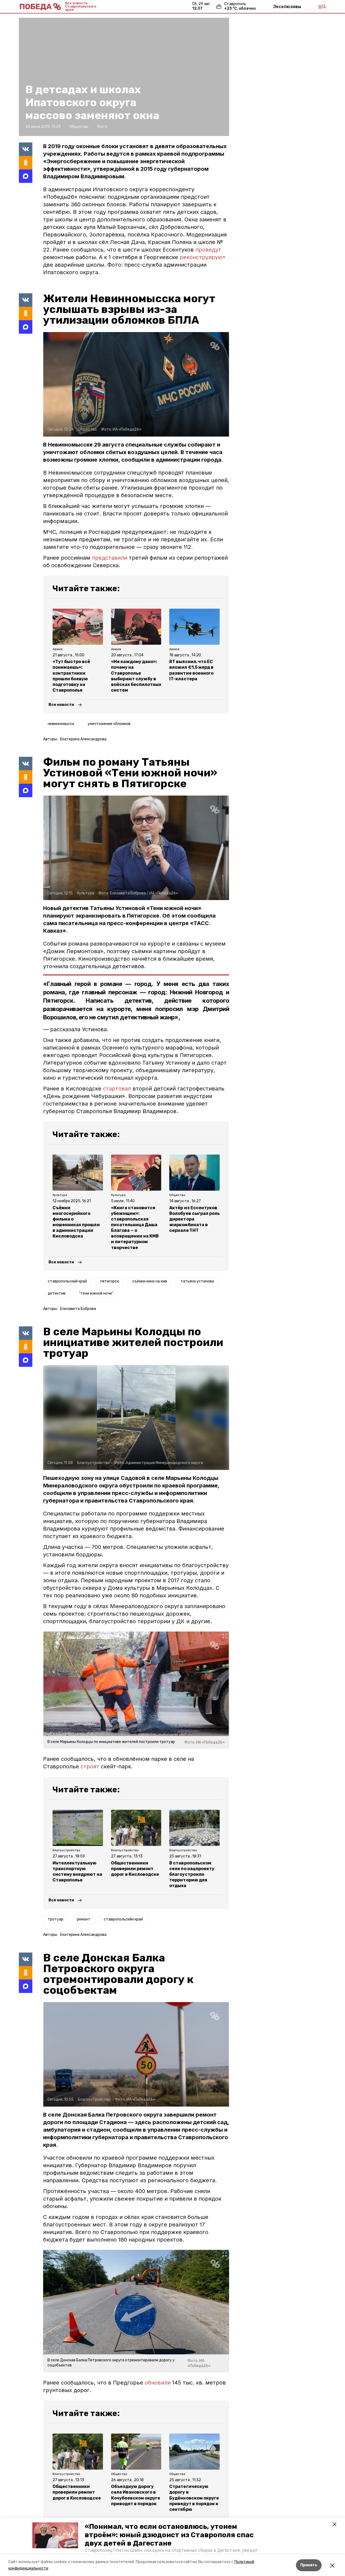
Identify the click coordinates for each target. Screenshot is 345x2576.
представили (110, 558)
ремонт (84, 1919)
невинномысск (61, 724)
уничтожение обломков (109, 724)
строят (91, 1766)
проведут (208, 250)
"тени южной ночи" (96, 1293)
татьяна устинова (197, 1281)
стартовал (117, 1089)
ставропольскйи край (123, 1919)
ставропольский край (67, 1281)
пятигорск (110, 1281)
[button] (55, 2535)
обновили (158, 2383)
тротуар (56, 1919)
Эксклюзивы (287, 6)
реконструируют (203, 257)
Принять (309, 2565)
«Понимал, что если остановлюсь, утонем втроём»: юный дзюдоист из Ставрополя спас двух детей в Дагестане (169, 2535)
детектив (57, 1293)
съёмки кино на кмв (150, 1281)
